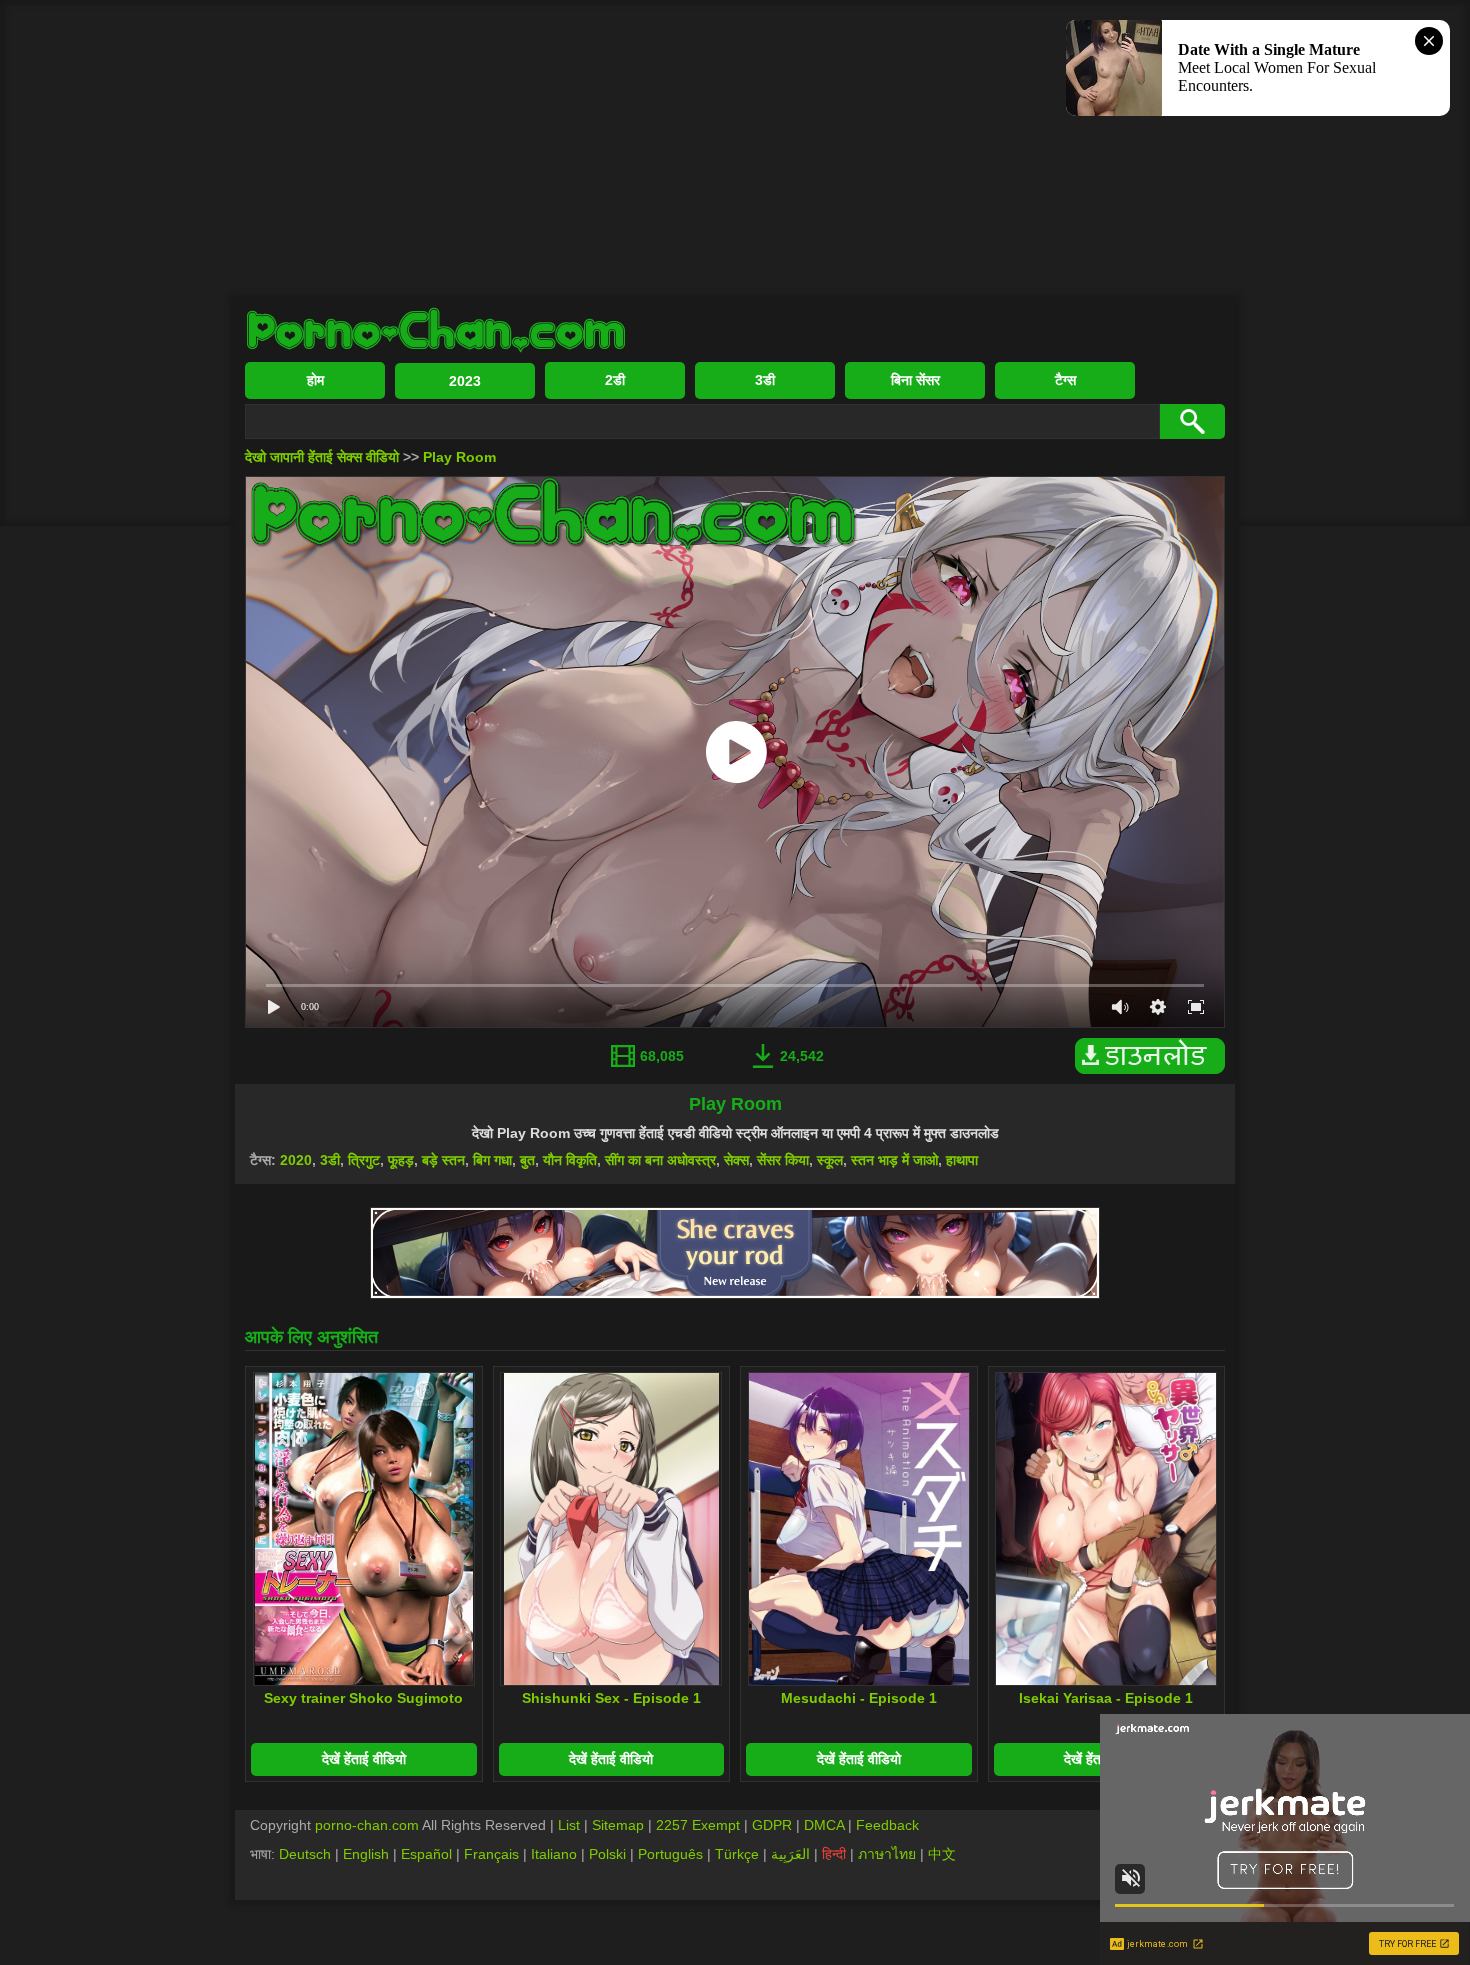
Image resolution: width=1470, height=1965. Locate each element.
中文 (942, 1854)
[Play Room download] (1155, 1068)
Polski (607, 1854)
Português (670, 1854)
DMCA (824, 1825)
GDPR (772, 1825)
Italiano (554, 1854)
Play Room (459, 457)
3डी (765, 380)
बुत (527, 1160)
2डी (615, 380)
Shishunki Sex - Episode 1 (611, 1698)
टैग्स (1065, 380)
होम (315, 380)
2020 (296, 1160)
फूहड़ (401, 1160)
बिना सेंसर (915, 380)
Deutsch (305, 1854)
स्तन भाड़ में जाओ (894, 1160)
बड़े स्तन (443, 1160)
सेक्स (736, 1160)
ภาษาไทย (887, 1854)
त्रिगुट (364, 1160)
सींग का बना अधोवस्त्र (660, 1160)
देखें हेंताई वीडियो (364, 1759)
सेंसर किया (783, 1160)
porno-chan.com (367, 1825)
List (569, 1825)
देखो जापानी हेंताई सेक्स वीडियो (322, 457)
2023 (465, 381)
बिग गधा (492, 1160)
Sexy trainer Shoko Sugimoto (363, 1698)
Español (426, 1854)
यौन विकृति (570, 1160)
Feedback (887, 1825)
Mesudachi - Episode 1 (859, 1698)
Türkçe (737, 1854)
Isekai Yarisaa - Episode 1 (1106, 1698)
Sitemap (618, 1825)
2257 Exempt (698, 1825)
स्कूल (830, 1160)
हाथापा (962, 1160)
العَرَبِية (790, 1854)
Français (491, 1854)
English (366, 1854)
